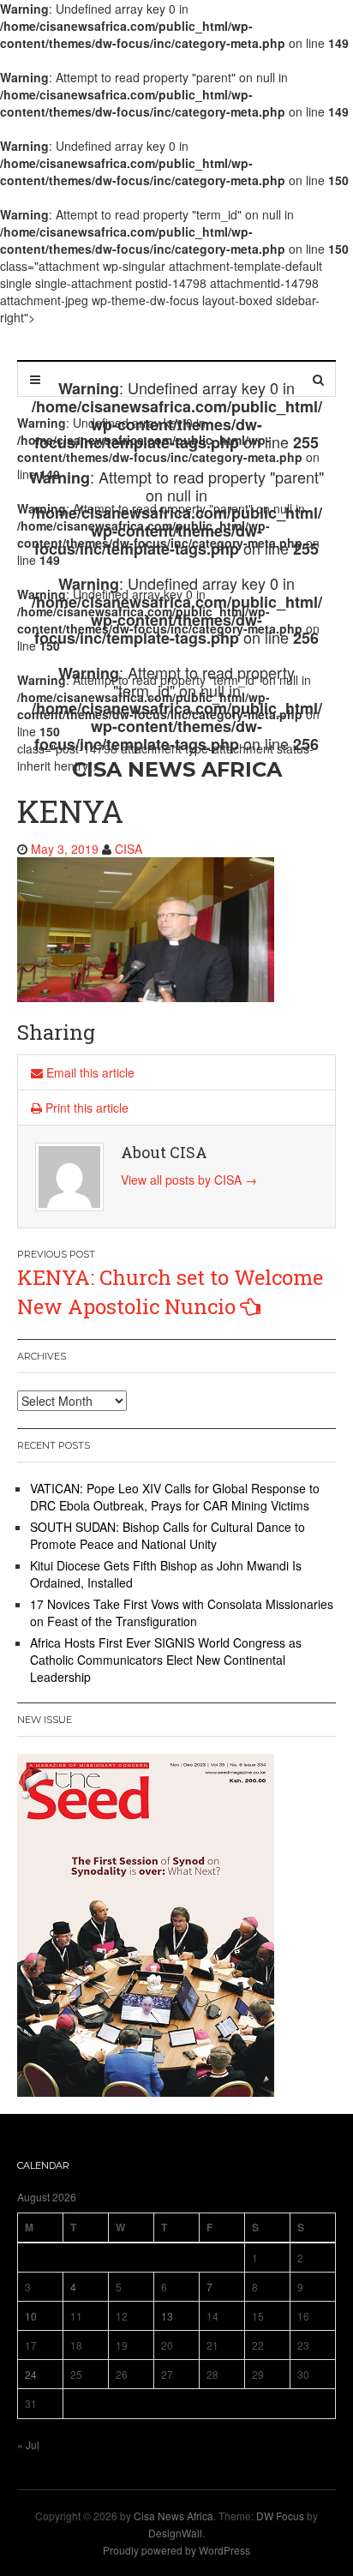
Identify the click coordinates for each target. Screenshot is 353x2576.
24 (31, 2374)
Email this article (89, 1072)
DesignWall (175, 2533)
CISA (129, 849)
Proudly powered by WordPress (176, 2550)
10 (31, 2316)
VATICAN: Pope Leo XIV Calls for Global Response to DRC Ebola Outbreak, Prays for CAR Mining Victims (175, 1497)
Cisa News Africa (174, 2516)
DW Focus (280, 2516)
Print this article (85, 1108)
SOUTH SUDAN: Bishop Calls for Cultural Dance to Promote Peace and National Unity (168, 1535)
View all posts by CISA (189, 1180)
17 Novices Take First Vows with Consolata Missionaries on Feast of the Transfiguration (182, 1612)
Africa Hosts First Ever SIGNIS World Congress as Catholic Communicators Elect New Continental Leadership (166, 1660)
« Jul (28, 2444)
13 (167, 2316)
